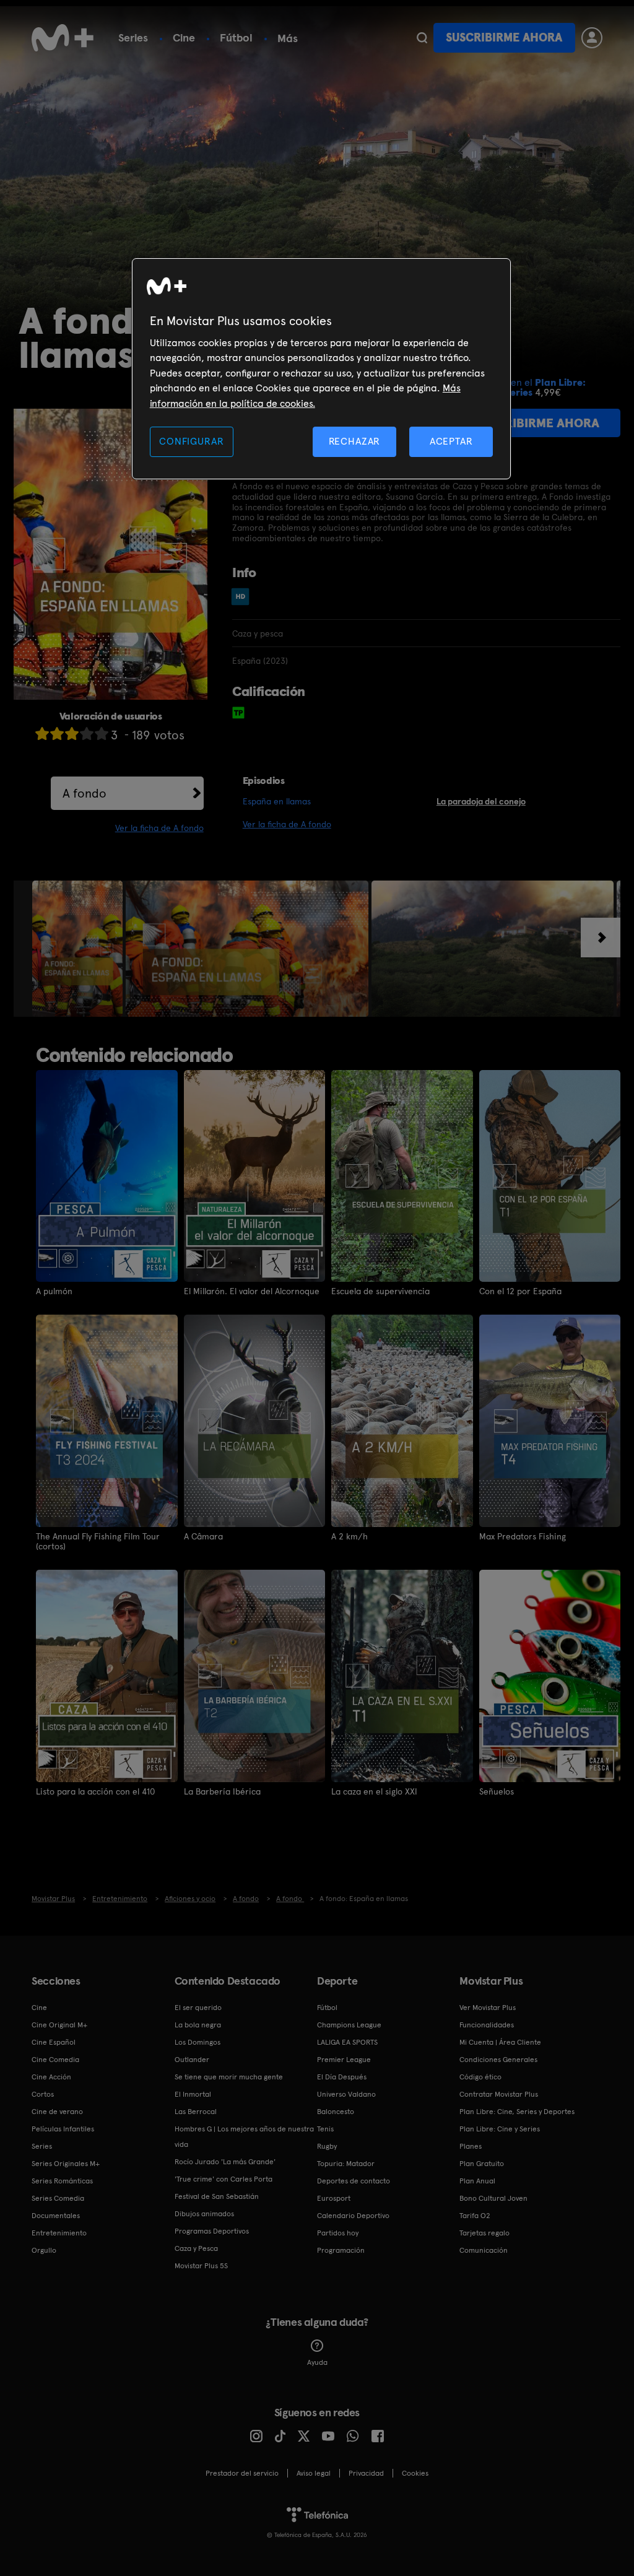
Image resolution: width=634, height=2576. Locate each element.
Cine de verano (57, 2112)
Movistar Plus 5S (201, 2266)
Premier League (344, 2060)
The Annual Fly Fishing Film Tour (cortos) (98, 1541)
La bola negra (198, 2025)
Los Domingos (198, 2042)
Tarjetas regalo (484, 2233)
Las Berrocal (196, 2112)
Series (133, 37)
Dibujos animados (204, 2214)
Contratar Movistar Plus (499, 2094)
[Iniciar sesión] (592, 38)
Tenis (325, 2129)
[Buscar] (422, 38)
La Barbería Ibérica (222, 1791)
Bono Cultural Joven (493, 2198)
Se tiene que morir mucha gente (229, 2077)
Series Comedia (58, 2198)
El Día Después (342, 2077)
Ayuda (317, 2362)
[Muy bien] (102, 733)
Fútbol (236, 37)
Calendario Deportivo (353, 2216)
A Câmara (203, 1536)
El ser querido (198, 2008)
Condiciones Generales (498, 2060)
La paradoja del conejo (481, 801)
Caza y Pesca (196, 2248)
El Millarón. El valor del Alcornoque (252, 1291)
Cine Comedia (55, 2060)
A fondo (85, 793)
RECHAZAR (355, 441)
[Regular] (72, 733)
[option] (79, 949)
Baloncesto (336, 2112)
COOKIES (415, 2473)
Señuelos (497, 1791)
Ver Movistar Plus (488, 2008)
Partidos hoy (338, 2233)
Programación (341, 2250)
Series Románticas (62, 2181)
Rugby (327, 2146)
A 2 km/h (350, 1536)
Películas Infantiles (63, 2129)
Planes (471, 2146)
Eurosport (334, 2198)
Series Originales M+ (66, 2164)
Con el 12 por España (520, 1291)
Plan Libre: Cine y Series (500, 2129)
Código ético (480, 2077)
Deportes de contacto (354, 2181)
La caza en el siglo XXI (374, 1791)
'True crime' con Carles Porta (224, 2179)
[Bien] (87, 733)
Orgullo (44, 2250)
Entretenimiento (59, 2233)
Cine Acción (51, 2077)
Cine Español (54, 2042)
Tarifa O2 (475, 2216)
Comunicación (484, 2250)
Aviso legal (314, 2473)
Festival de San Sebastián (217, 2196)
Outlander (192, 2060)
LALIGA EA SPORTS (347, 2042)
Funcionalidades (487, 2025)
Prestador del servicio (242, 2473)
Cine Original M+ (59, 2025)
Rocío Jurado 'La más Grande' (225, 2162)
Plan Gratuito (482, 2164)
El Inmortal (193, 2094)
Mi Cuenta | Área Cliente (500, 2042)
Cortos (43, 2094)
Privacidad (366, 2473)
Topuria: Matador (346, 2164)
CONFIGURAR (191, 441)
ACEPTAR (451, 441)
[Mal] (57, 733)
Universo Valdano (346, 2094)
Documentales (56, 2216)
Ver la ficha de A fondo (159, 828)
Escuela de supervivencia (380, 1291)
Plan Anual (477, 2181)
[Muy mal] (42, 733)
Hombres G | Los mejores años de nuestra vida (244, 2137)
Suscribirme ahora (504, 37)
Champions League (349, 2025)
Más (288, 38)
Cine (184, 37)
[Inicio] (63, 38)
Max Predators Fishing (523, 1536)
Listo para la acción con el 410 (95, 1791)
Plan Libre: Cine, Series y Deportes (517, 2112)
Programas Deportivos (212, 2231)
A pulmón (54, 1291)
